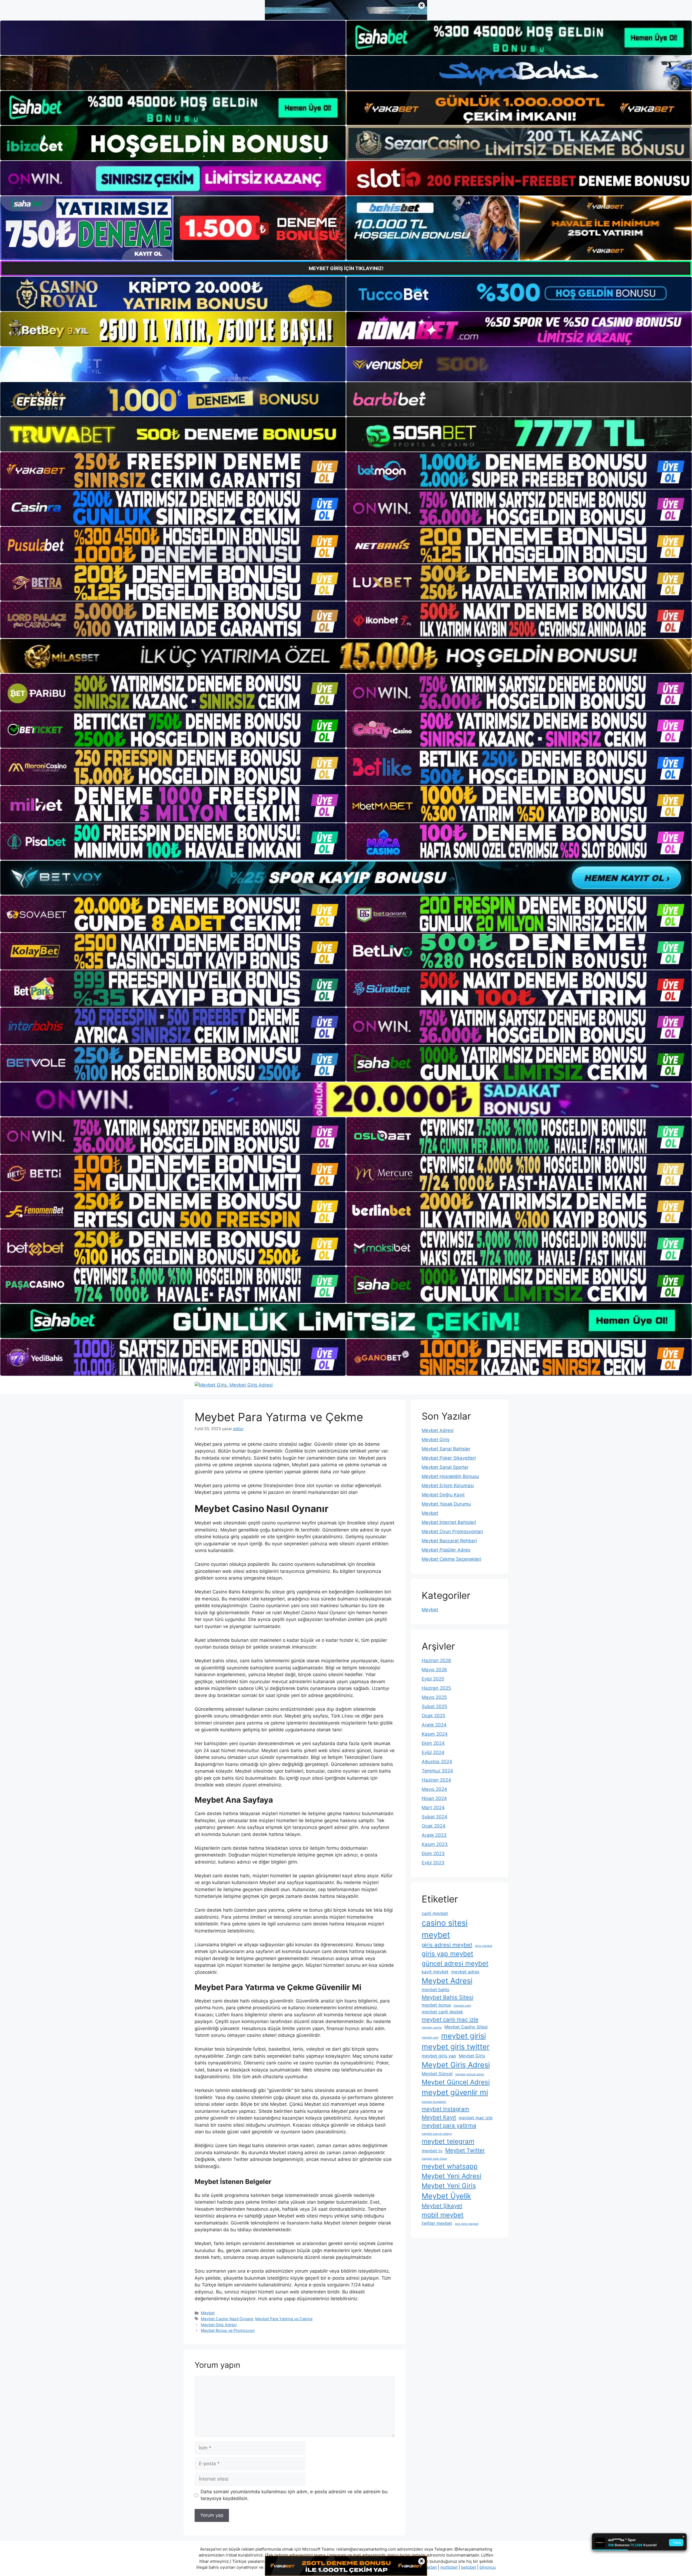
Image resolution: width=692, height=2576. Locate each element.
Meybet (208, 2313)
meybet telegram (448, 2141)
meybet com (430, 2038)
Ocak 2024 (434, 1826)
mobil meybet (443, 2215)
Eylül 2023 (433, 1863)
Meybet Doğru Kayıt (443, 1495)
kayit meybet (435, 1972)
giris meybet (484, 1946)
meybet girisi (463, 2036)
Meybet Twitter (465, 2150)
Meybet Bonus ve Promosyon (228, 2330)
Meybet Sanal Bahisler (446, 1449)
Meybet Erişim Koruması (448, 1486)
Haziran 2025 (436, 1688)
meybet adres (465, 1972)
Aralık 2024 (434, 1725)
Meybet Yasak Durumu (446, 1504)
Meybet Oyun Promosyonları (452, 1531)
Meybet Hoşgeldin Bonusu (450, 1476)
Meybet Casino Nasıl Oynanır (227, 2319)
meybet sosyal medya (437, 2134)
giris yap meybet (448, 1954)
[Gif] (346, 656)
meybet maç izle (476, 2118)
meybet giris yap (439, 2056)
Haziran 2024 (436, 1780)
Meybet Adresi (438, 1430)
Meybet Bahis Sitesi (448, 1997)
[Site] (173, 470)
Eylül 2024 (433, 1752)
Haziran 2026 (436, 1660)
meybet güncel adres (470, 2074)
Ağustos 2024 (437, 1762)
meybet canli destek (442, 2012)
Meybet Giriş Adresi (219, 2325)
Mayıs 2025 (434, 1697)
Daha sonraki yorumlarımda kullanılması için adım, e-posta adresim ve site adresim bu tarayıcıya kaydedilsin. (294, 2495)
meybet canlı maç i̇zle (450, 2019)
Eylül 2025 (433, 1679)
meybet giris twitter (456, 2047)
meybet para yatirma (449, 2125)
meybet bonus (436, 2005)
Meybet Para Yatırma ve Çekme (284, 2319)
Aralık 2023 (434, 1835)
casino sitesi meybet (445, 1929)
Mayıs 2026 (434, 1670)
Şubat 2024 (435, 1817)
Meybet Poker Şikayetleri (449, 1458)
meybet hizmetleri (434, 2102)
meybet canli (462, 2006)
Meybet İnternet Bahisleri (449, 1522)
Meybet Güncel (437, 2074)
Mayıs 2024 (434, 1789)
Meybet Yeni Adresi (452, 2176)
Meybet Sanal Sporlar (445, 1467)
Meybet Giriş (436, 1440)
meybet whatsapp (450, 2166)
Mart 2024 (433, 1808)
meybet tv (432, 2151)
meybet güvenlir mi (455, 2092)
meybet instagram (445, 2109)
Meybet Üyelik (446, 2196)
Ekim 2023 (433, 1854)
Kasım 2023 (435, 1844)
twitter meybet (437, 2223)
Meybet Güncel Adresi (456, 2082)
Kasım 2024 (435, 1734)
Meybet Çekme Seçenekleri (451, 1559)
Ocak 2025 (433, 1716)
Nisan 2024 (434, 1798)
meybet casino (432, 2028)
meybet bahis (435, 1990)
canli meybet (435, 1913)
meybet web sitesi (434, 2159)
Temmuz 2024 (437, 1771)
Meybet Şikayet (442, 2206)
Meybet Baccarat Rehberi (449, 1541)
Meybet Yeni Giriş (449, 2186)
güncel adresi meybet (455, 1963)
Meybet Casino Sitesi (466, 2027)
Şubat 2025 (434, 1706)
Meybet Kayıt (439, 2117)
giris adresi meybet (447, 1945)
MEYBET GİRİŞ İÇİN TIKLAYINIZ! (346, 268)
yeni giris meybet (467, 2224)
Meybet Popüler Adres (446, 1550)
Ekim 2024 (433, 1743)
